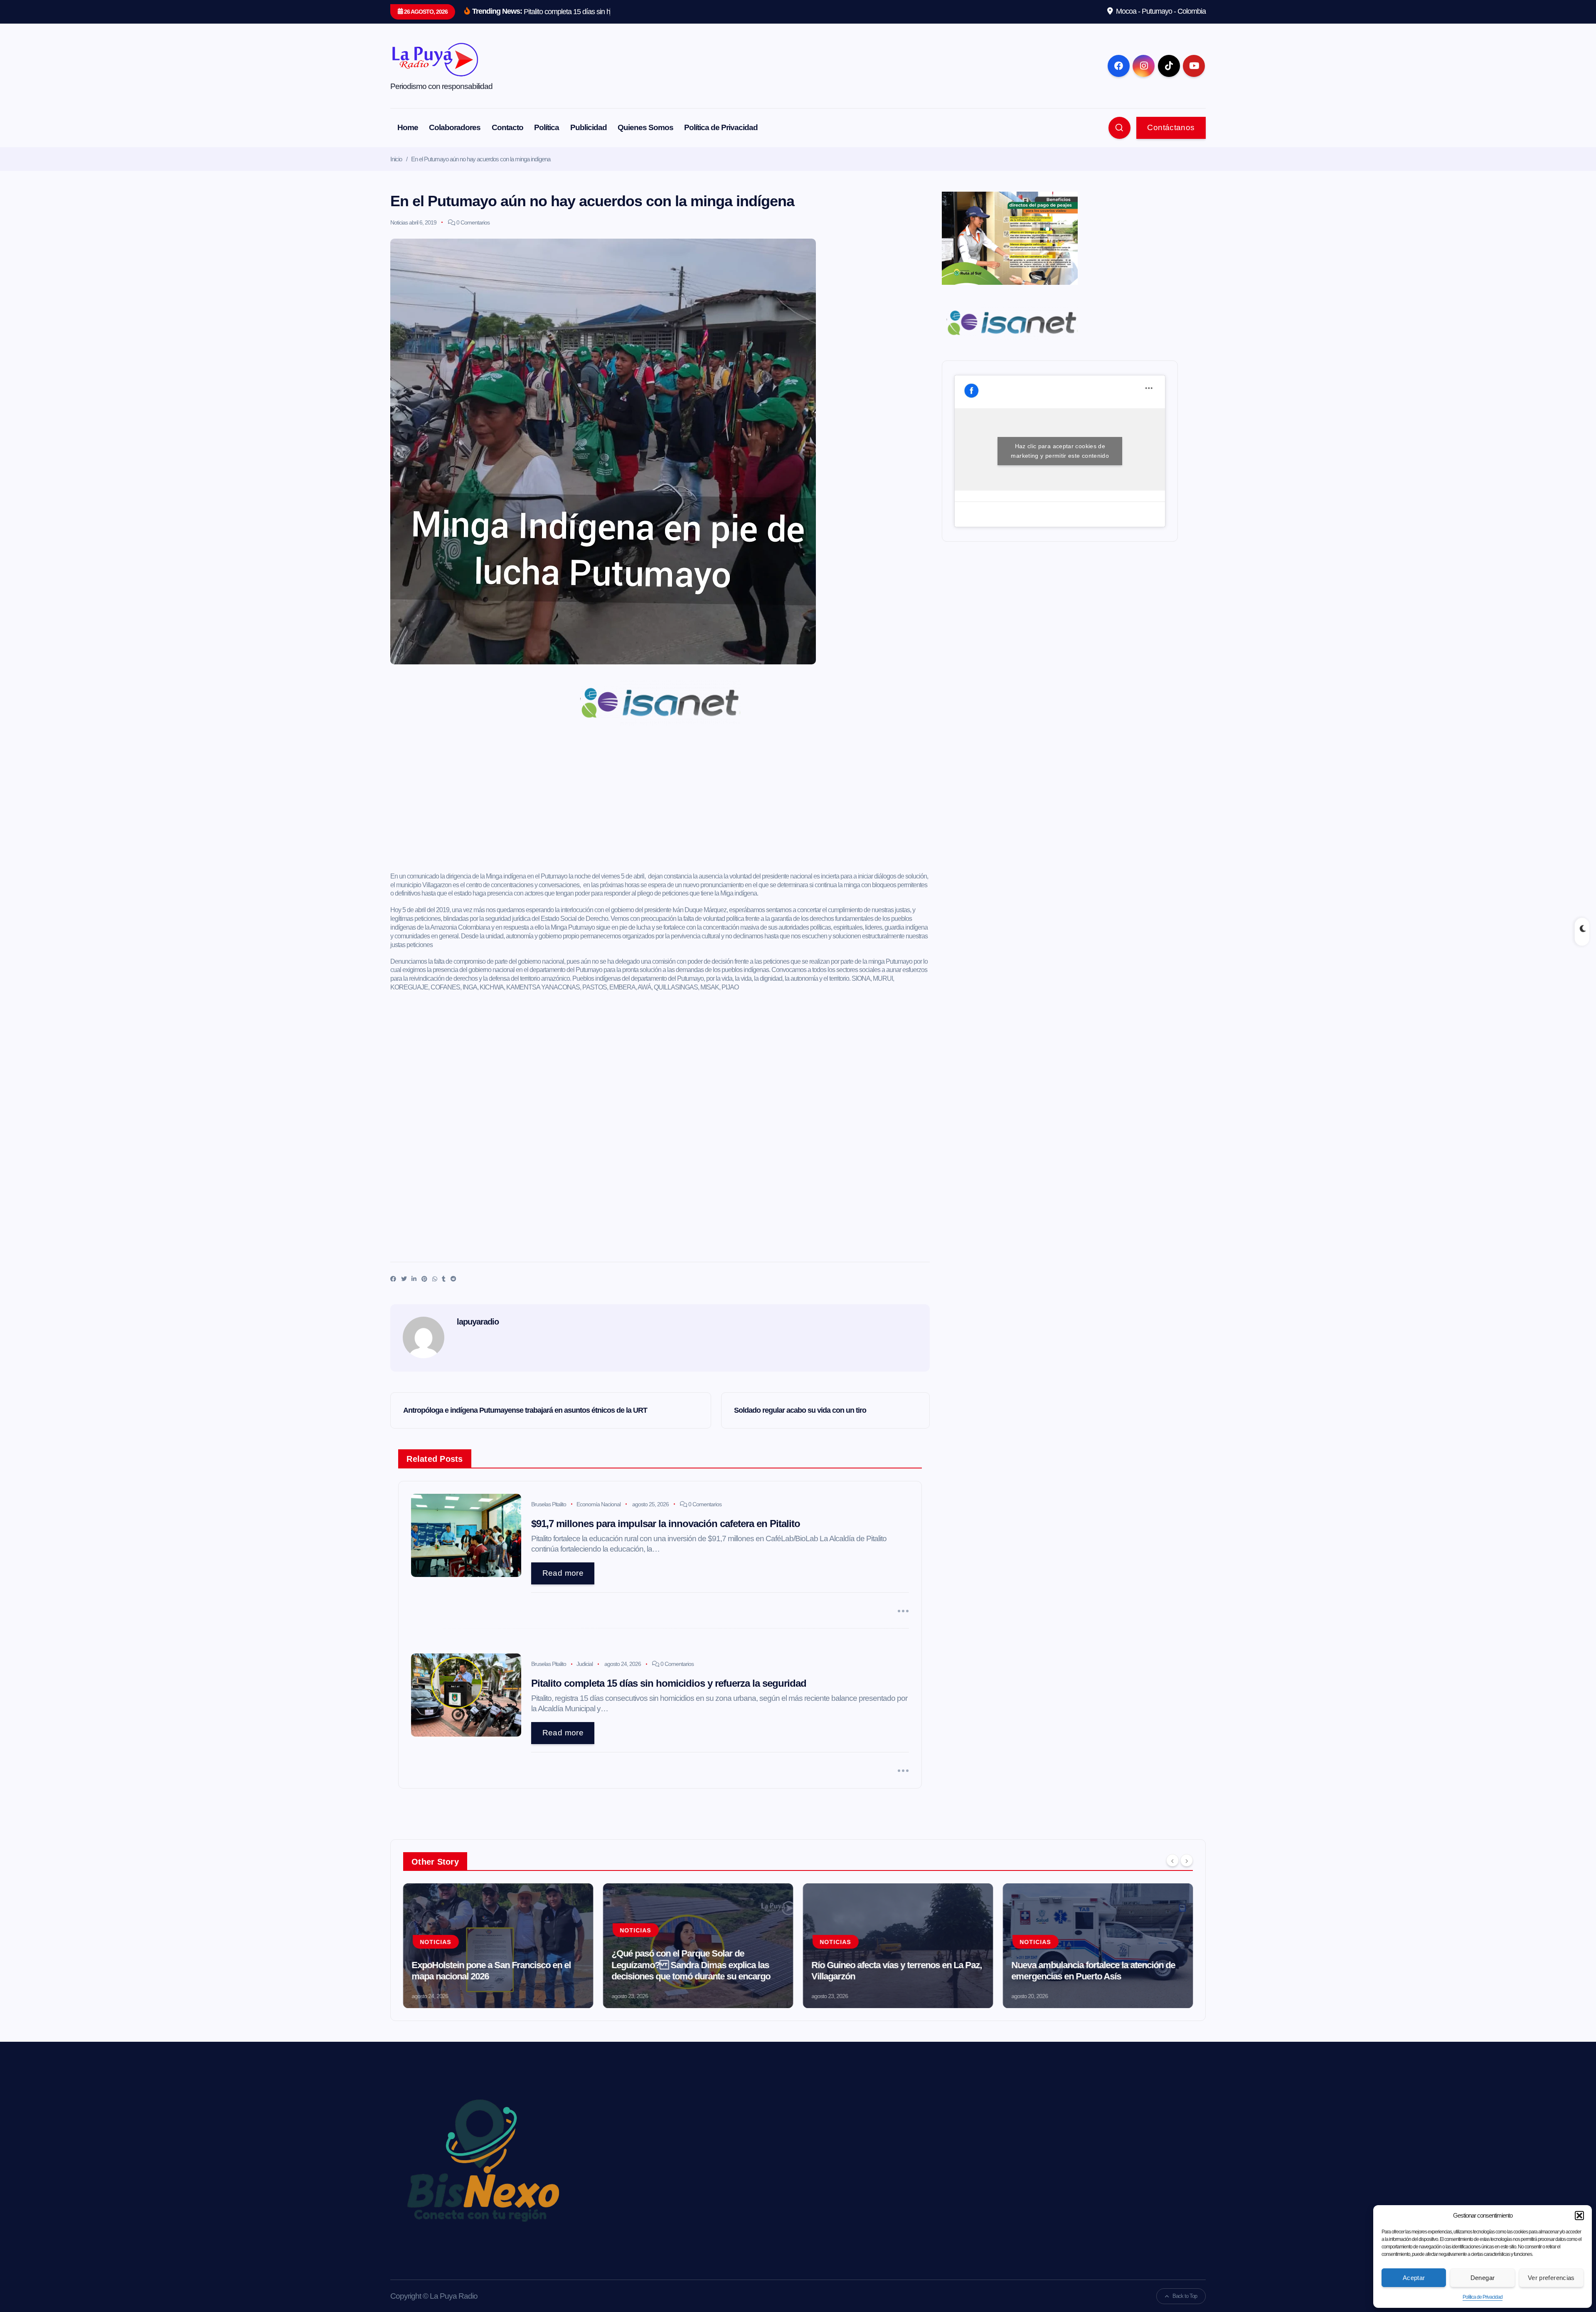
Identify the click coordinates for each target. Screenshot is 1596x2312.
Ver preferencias (1551, 2278)
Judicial (585, 1664)
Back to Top (1185, 2296)
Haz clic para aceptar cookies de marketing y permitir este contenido (1060, 451)
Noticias (399, 222)
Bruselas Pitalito (549, 1504)
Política (547, 127)
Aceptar (1414, 2278)
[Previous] (1172, 1860)
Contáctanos (1171, 127)
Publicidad (589, 127)
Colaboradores (455, 127)
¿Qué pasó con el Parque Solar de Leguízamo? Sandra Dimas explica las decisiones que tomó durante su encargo (691, 1965)
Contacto (507, 127)
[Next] (1187, 1860)
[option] (498, 1946)
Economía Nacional (598, 1504)
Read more (563, 1573)
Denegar (1483, 2278)
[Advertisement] (660, 803)
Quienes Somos (645, 127)
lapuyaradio (478, 1322)
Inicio (396, 159)
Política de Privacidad (1483, 2297)
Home (408, 127)
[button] (1579, 2216)
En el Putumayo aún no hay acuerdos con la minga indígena (481, 159)
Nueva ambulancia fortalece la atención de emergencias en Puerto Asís (1093, 1971)
